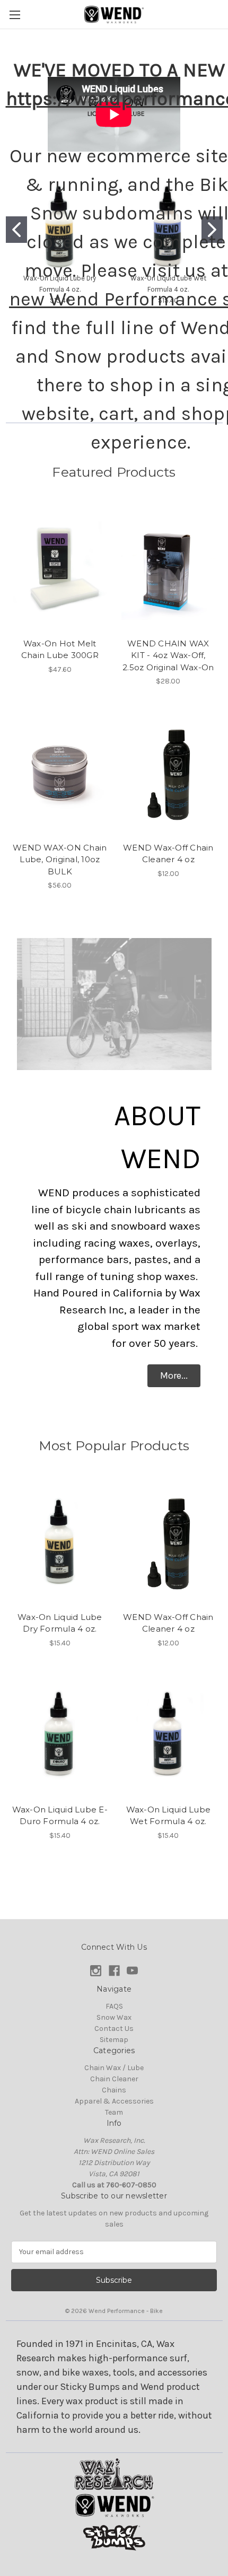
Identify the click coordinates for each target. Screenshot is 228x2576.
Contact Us (114, 2029)
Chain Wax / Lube (114, 2068)
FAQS (114, 2006)
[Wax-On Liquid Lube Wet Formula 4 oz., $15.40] (169, 1734)
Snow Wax (114, 2017)
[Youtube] (132, 1971)
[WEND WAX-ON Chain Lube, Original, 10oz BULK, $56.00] (60, 773)
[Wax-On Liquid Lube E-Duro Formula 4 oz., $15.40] (60, 1734)
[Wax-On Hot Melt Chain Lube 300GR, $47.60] (60, 568)
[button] (174, 1376)
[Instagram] (96, 1971)
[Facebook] (114, 1971)
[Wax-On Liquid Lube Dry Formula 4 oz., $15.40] (60, 1542)
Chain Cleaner (114, 2079)
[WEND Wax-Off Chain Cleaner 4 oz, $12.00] (169, 773)
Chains (114, 2090)
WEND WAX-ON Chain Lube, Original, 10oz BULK (60, 860)
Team (114, 2112)
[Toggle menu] (15, 15)
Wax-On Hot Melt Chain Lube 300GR (60, 650)
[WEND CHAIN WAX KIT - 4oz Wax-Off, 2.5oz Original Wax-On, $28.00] (169, 568)
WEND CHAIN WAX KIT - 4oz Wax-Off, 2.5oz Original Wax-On (168, 655)
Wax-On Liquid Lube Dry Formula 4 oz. (60, 1623)
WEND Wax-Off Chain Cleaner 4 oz (168, 854)
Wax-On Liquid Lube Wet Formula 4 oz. (169, 1816)
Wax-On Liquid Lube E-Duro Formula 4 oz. (60, 1816)
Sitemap (114, 2040)
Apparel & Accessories (114, 2101)
